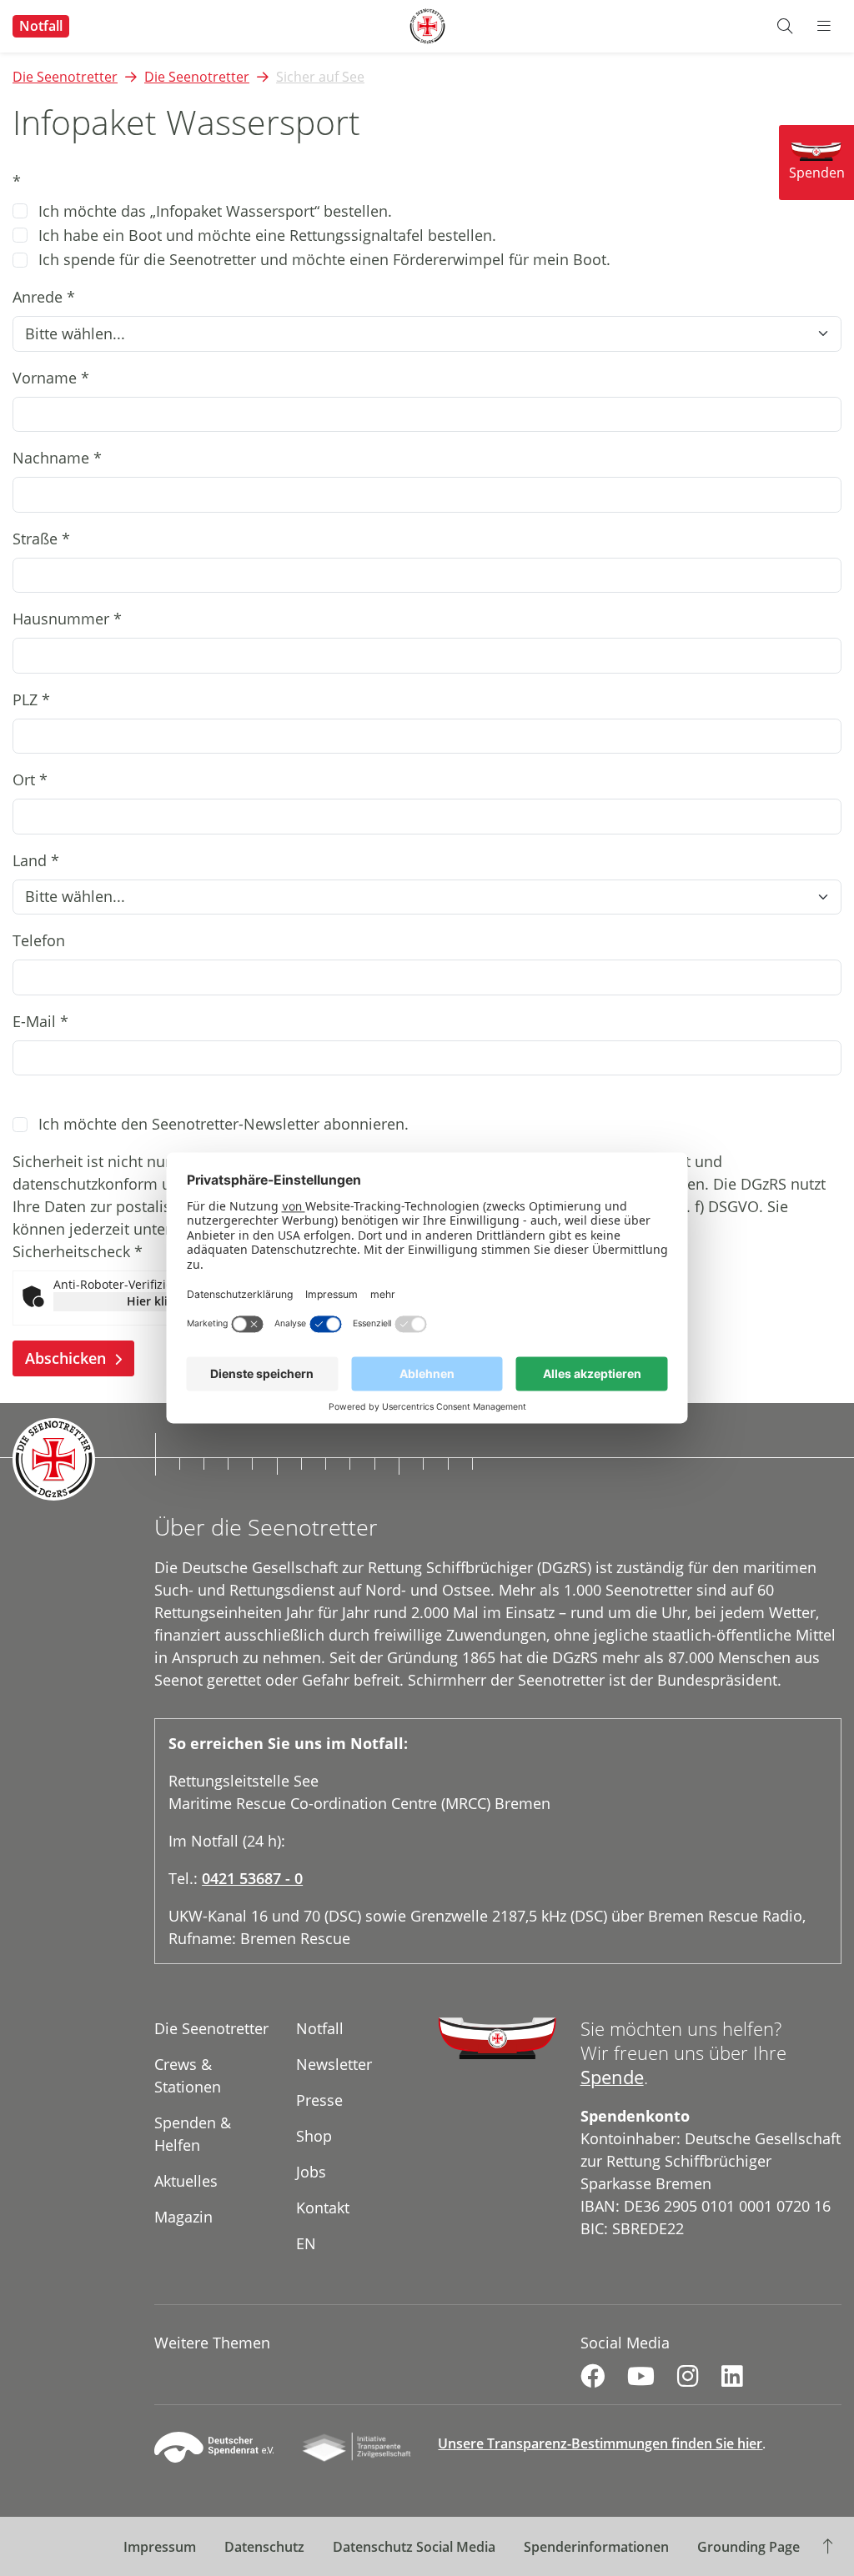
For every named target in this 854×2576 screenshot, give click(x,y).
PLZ (31, 699)
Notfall (41, 26)
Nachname (57, 458)
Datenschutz (264, 2547)
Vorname (51, 378)
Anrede (44, 297)
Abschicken (68, 1358)
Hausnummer (67, 619)
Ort (30, 779)
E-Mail (40, 1021)
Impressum (160, 2547)
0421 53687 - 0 (252, 1878)
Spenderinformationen (596, 2547)
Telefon (39, 940)
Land (36, 860)
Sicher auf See (320, 77)
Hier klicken (161, 1301)
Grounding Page (749, 2547)
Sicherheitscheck (78, 1251)
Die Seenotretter (65, 77)
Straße (41, 539)
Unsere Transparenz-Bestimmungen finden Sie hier (600, 2443)
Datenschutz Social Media (414, 2547)
